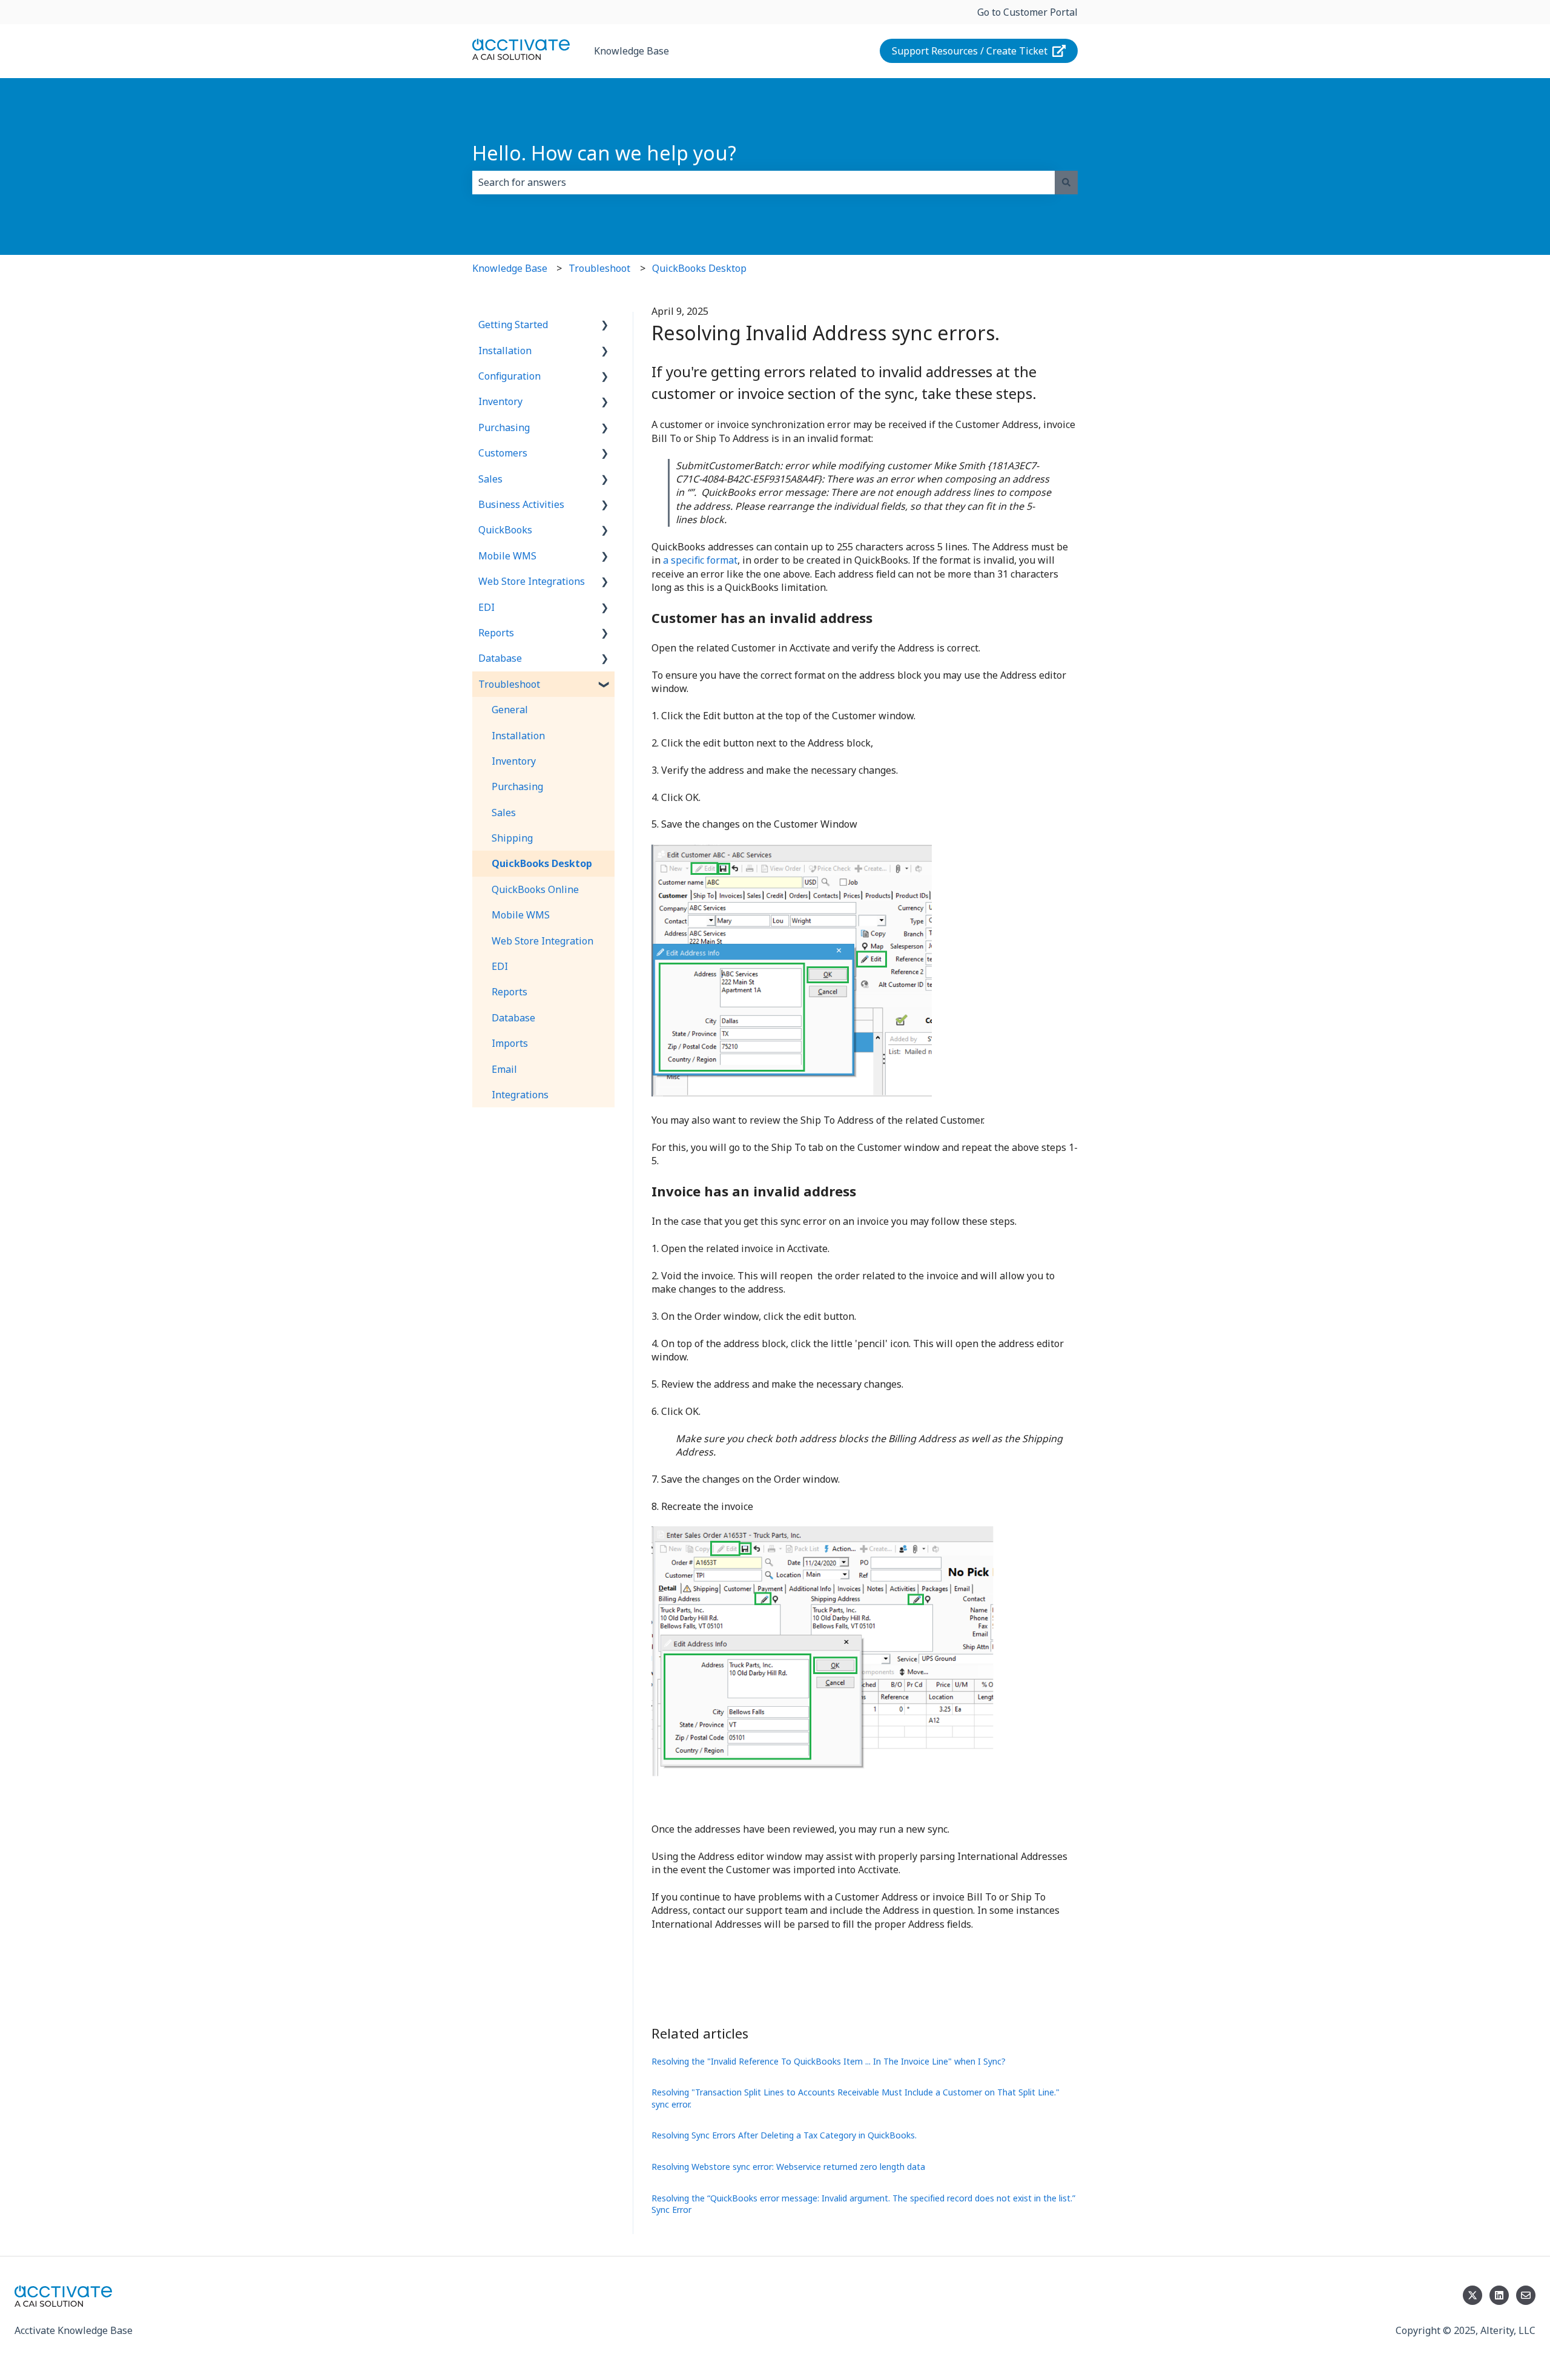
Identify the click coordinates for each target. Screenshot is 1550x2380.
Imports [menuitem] (510, 1043)
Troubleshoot (599, 268)
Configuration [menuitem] (510, 376)
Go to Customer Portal (1027, 12)
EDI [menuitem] (486, 607)
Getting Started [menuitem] (513, 325)
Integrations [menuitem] (520, 1095)
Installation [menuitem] (505, 351)
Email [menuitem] (504, 1069)
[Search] (1066, 182)
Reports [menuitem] (496, 633)
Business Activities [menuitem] (521, 504)
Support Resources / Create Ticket (970, 51)
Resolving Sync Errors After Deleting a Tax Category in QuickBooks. (784, 2135)
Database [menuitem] (500, 658)
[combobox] (763, 182)
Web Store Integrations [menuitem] (532, 581)
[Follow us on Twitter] (1472, 2295)
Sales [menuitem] (490, 479)
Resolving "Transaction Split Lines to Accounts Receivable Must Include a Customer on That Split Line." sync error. (856, 2098)
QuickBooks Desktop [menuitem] (542, 863)
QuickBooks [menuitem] (505, 530)
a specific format (700, 560)
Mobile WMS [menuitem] (507, 556)
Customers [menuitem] (503, 453)
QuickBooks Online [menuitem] (535, 889)
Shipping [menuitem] (512, 838)
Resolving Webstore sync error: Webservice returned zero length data (788, 2167)
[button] (605, 325)
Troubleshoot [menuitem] (509, 684)
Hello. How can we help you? (604, 153)
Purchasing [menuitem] (504, 427)
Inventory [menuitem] (500, 401)
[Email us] (1526, 2295)
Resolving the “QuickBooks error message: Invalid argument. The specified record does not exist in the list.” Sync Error (863, 2204)
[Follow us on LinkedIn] (1499, 2295)
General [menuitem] (510, 710)
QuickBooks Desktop (699, 268)
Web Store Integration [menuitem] (542, 941)
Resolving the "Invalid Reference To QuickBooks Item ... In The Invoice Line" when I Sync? (829, 2061)
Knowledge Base (632, 51)
